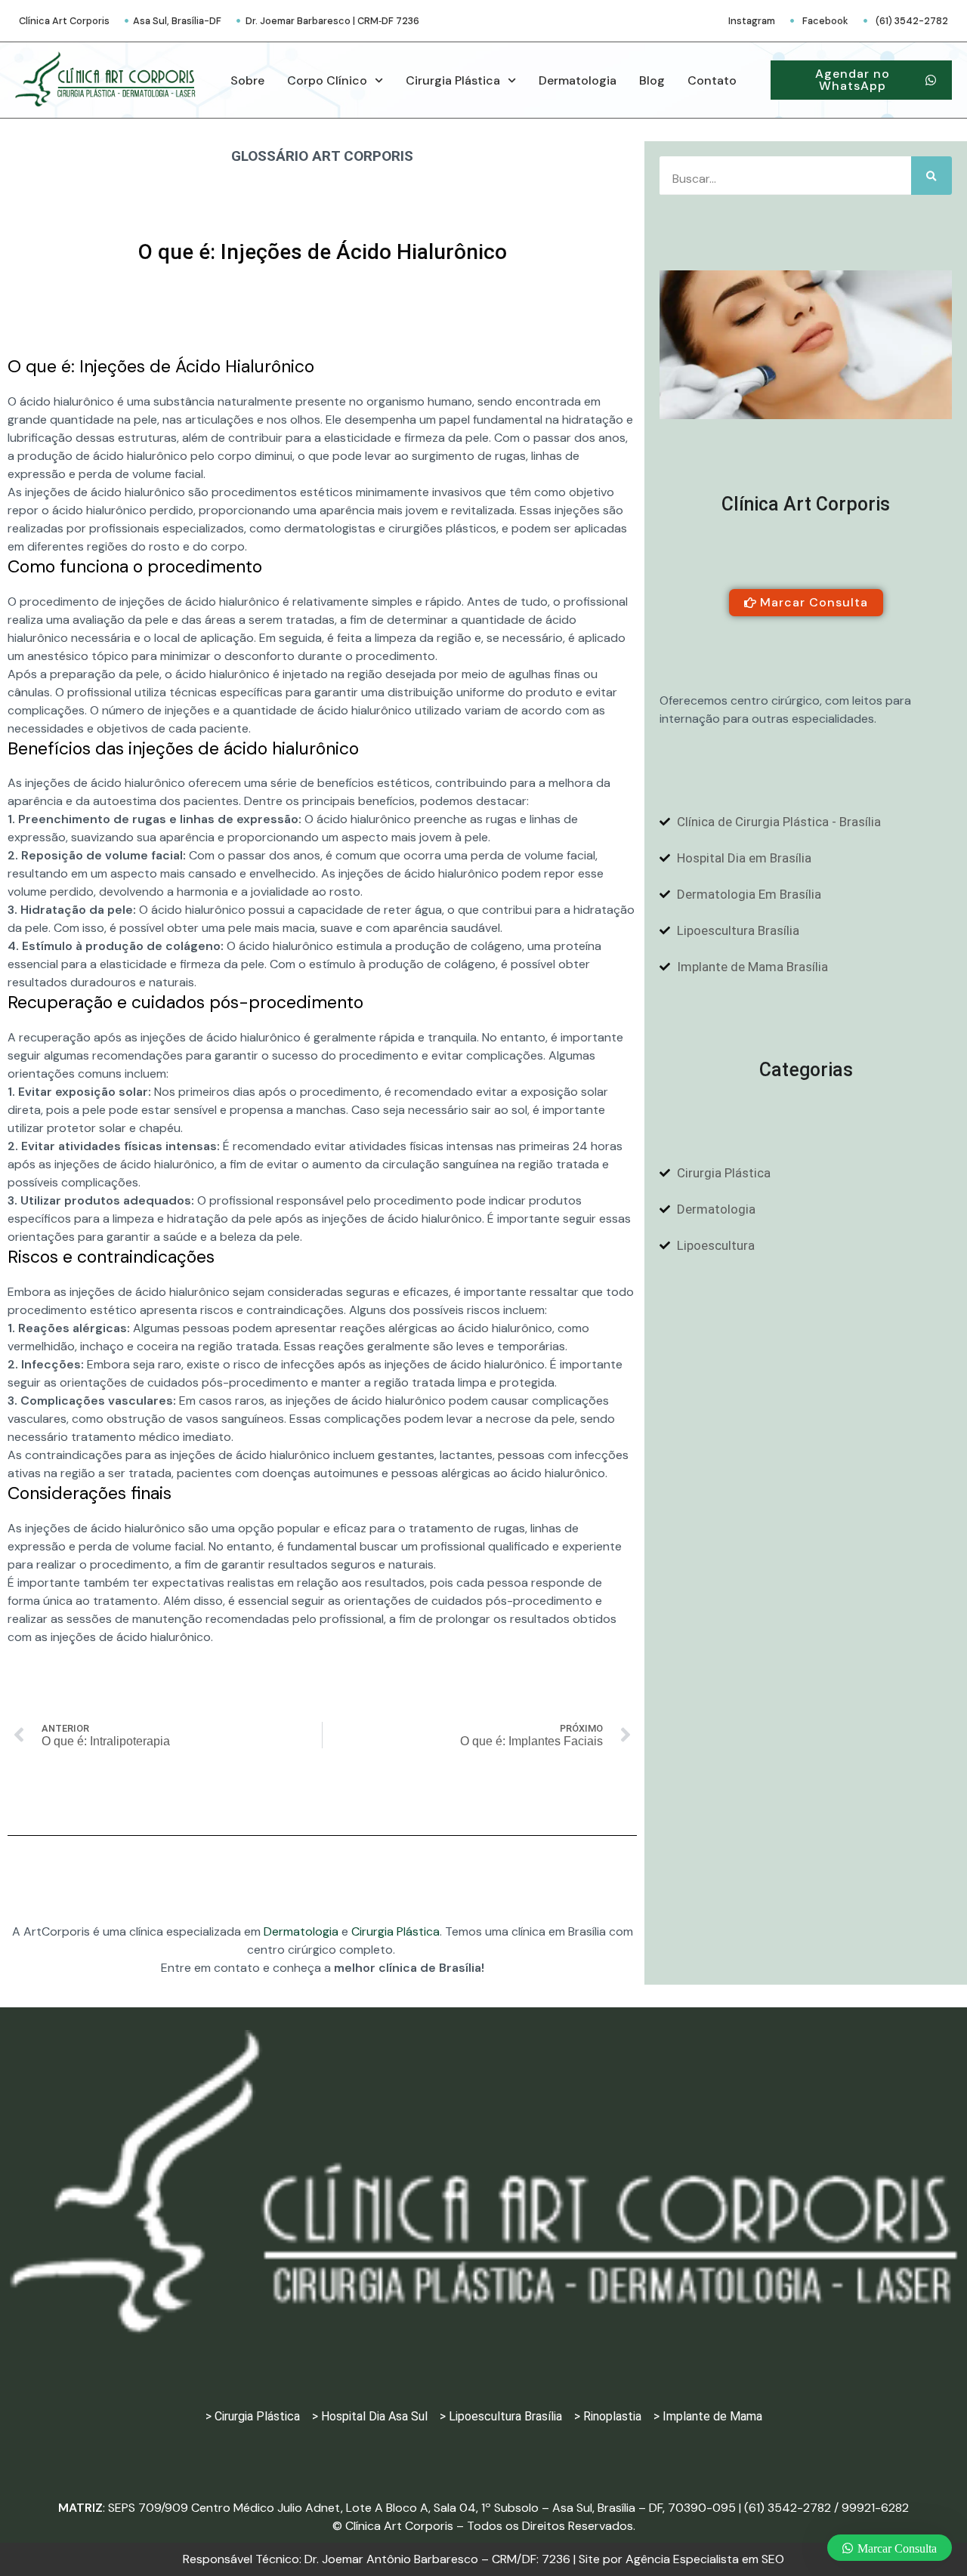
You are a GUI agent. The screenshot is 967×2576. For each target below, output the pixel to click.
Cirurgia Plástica (453, 80)
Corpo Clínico (327, 80)
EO (705, 2559)
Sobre (247, 80)
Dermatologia (578, 80)
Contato (712, 80)
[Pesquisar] (931, 176)
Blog (652, 80)
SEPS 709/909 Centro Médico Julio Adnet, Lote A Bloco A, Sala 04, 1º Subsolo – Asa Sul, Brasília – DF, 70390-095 (422, 2508)
